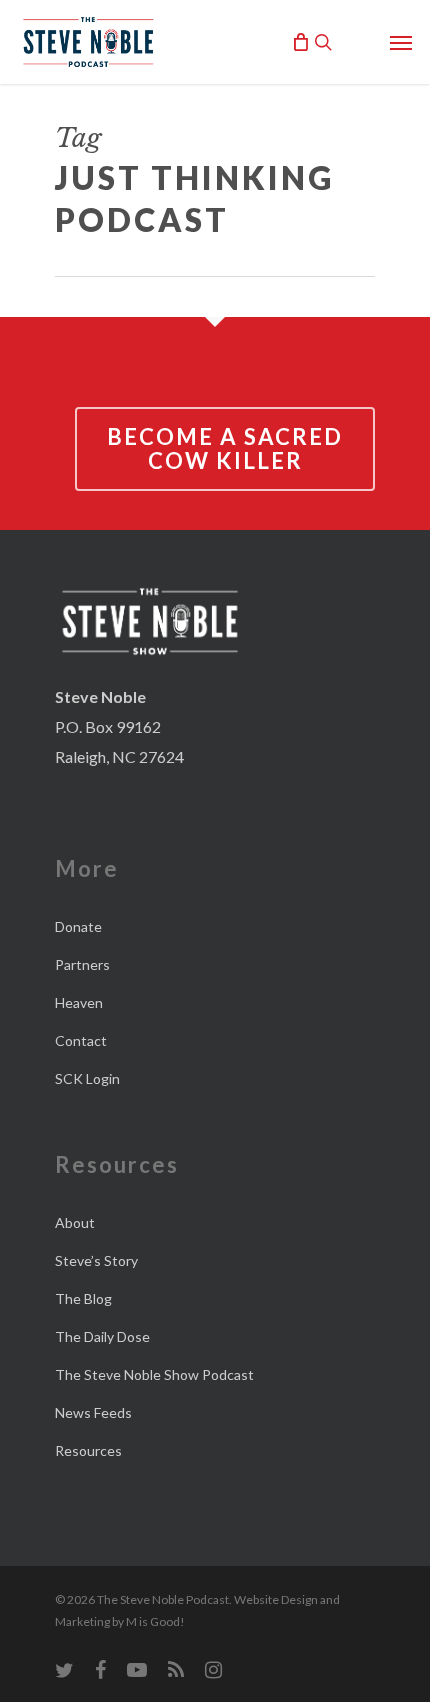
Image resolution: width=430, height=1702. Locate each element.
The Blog (83, 1298)
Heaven (79, 1002)
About (75, 1222)
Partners (82, 964)
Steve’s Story (96, 1260)
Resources (88, 1450)
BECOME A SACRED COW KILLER (225, 448)
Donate (78, 926)
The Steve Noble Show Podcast (154, 1374)
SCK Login (87, 1078)
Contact (81, 1040)
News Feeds (93, 1412)
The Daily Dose (102, 1336)
